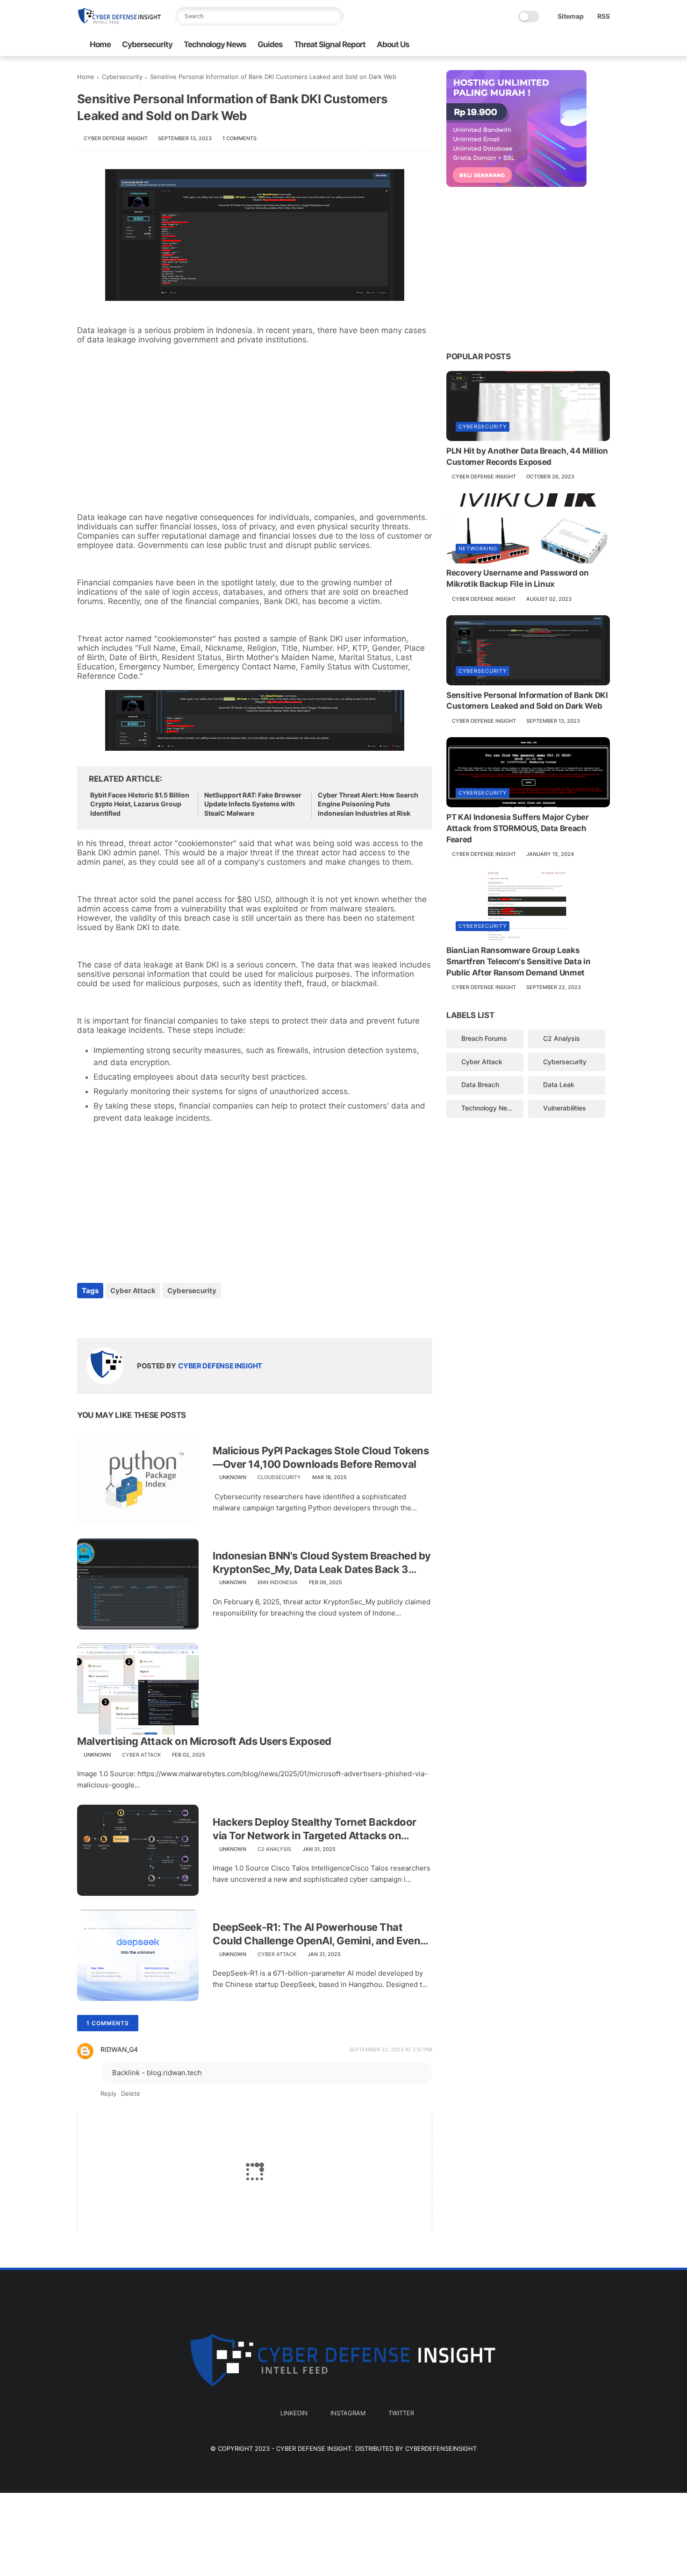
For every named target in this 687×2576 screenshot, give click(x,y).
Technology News (215, 44)
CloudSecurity (279, 1477)
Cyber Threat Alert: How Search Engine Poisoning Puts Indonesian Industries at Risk (368, 804)
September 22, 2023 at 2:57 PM (391, 2049)
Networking (478, 549)
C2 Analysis (274, 1849)
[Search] (334, 16)
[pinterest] (141, 1316)
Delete (131, 2093)
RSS (604, 16)
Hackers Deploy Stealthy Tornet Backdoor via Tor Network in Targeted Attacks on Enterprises (315, 1829)
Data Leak (559, 1085)
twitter (401, 2413)
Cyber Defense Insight (314, 2448)
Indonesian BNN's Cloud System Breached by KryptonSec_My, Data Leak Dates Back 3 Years (322, 1563)
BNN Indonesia (278, 1582)
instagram (348, 2413)
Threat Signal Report (330, 44)
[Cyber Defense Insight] (119, 24)
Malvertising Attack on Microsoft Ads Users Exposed (204, 1741)
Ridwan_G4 (119, 2049)
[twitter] (605, 45)
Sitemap (571, 16)
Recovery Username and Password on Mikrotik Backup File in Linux (518, 579)
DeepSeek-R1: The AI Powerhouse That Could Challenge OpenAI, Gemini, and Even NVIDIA (316, 1934)
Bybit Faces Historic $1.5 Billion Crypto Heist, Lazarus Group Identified (140, 804)
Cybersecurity (147, 44)
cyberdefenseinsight (441, 2448)
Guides (270, 44)
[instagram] (590, 45)
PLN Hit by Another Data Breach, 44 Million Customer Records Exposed (527, 456)
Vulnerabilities (565, 1108)
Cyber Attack (133, 1291)
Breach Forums (484, 1038)
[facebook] (85, 1316)
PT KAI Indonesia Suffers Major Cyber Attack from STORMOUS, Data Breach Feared (518, 828)
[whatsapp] (123, 1316)
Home (100, 44)
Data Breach (480, 1085)
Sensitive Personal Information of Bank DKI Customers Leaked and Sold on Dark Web (527, 701)
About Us (393, 44)
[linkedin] (575, 45)
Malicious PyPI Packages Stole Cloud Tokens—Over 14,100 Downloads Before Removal (321, 1457)
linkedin (294, 2413)
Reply (108, 2093)
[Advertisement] (255, 438)
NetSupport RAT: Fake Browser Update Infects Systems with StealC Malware (253, 804)
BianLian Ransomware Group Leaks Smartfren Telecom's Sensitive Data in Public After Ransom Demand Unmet (518, 962)
